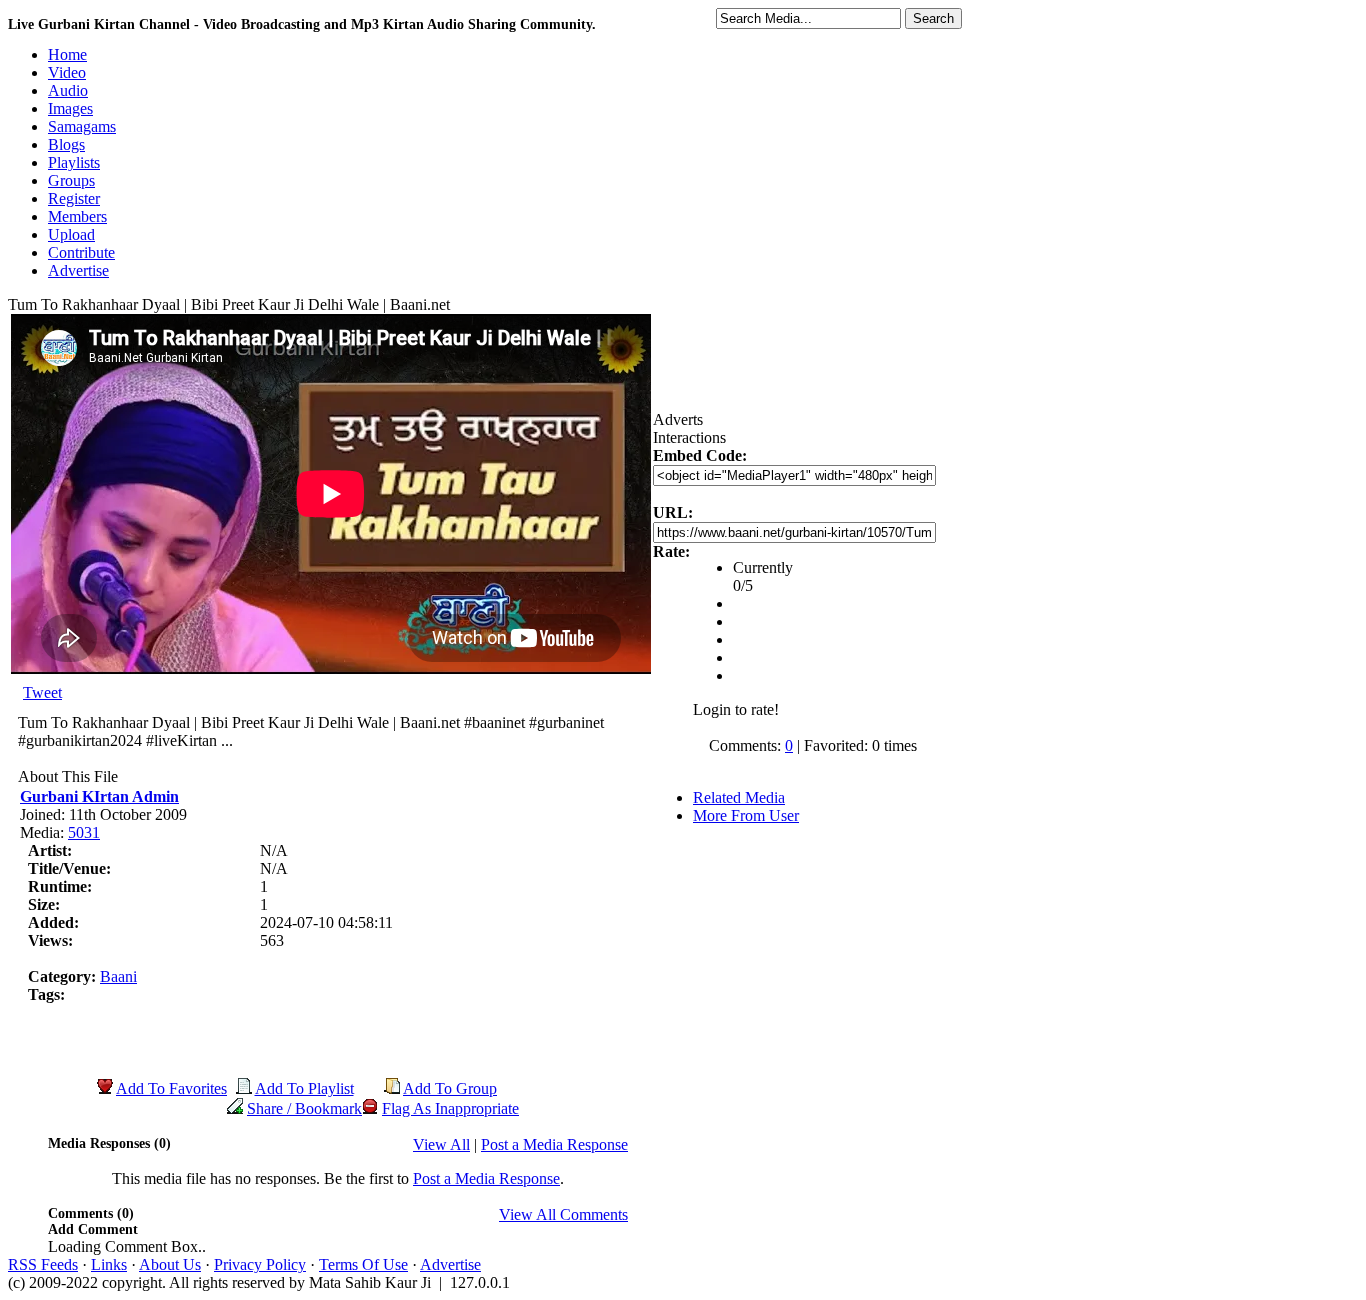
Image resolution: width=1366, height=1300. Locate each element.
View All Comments (563, 1214)
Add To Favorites (171, 1088)
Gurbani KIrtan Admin (99, 796)
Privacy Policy (260, 1264)
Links (109, 1264)
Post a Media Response (554, 1144)
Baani (118, 976)
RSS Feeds (43, 1264)
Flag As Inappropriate (450, 1108)
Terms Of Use (363, 1264)
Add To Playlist (304, 1088)
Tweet (42, 692)
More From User (746, 815)
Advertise (450, 1264)
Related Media (739, 797)
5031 (84, 832)
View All (441, 1144)
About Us (170, 1264)
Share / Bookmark (304, 1108)
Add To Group (450, 1088)
